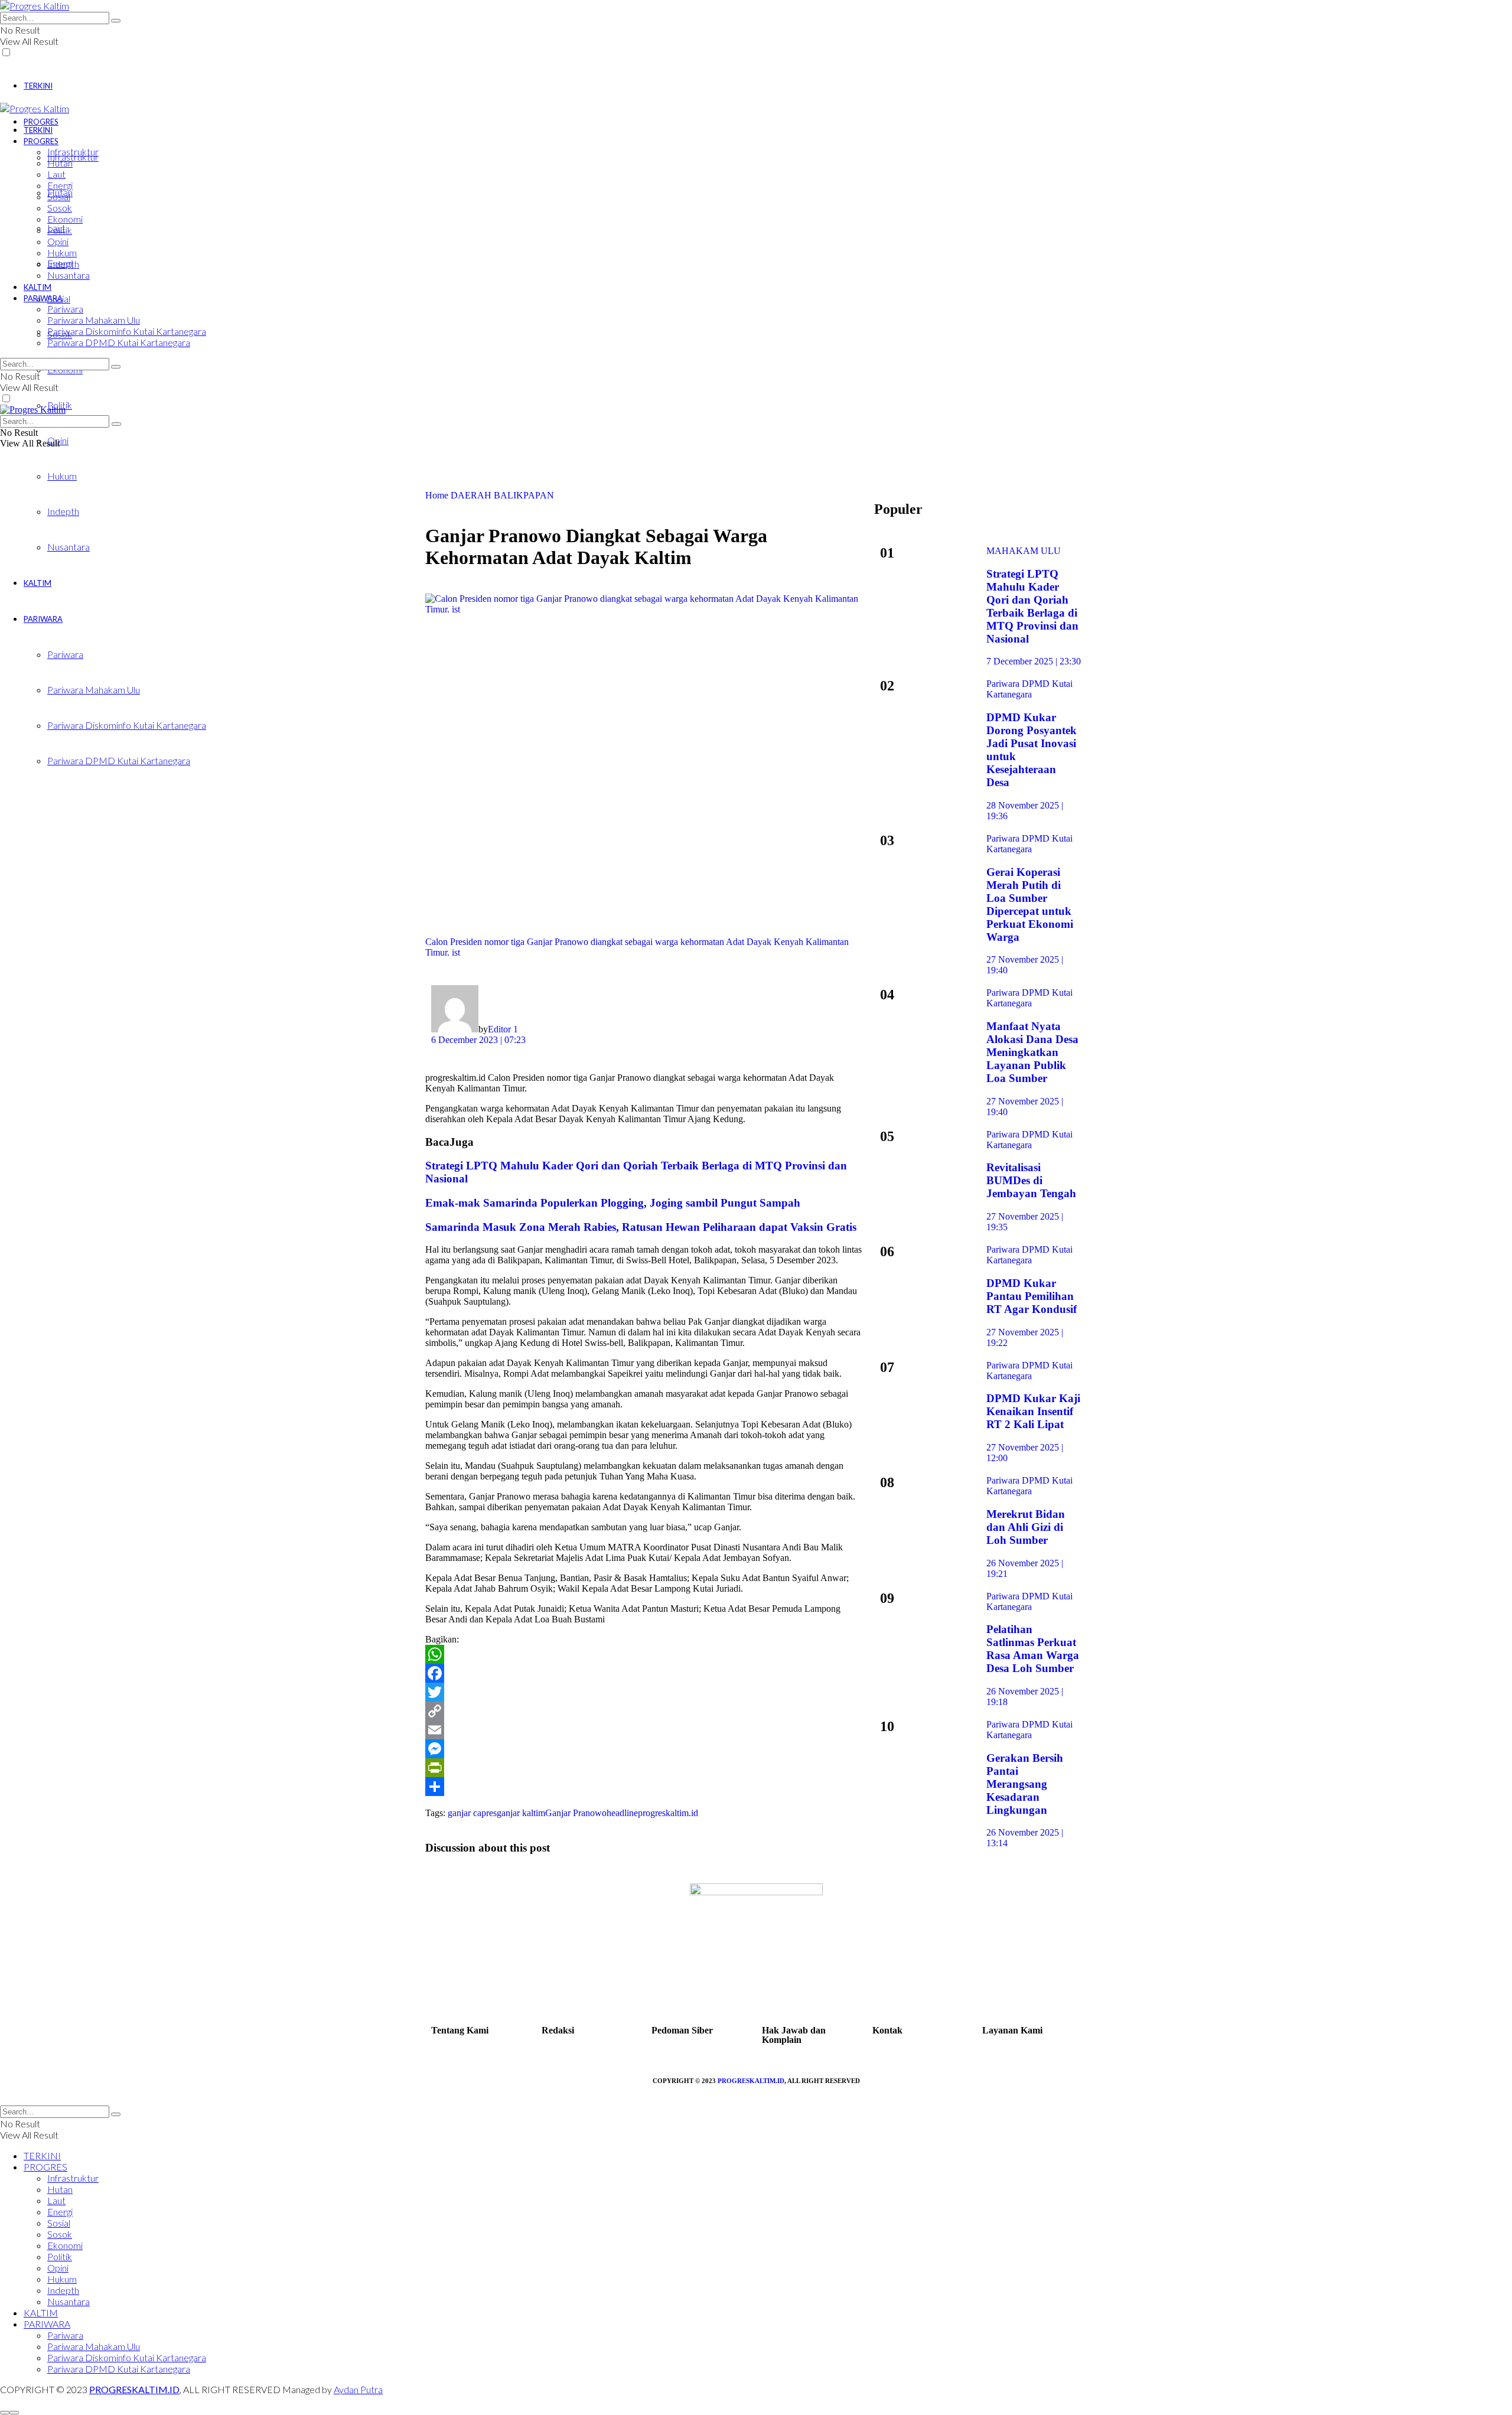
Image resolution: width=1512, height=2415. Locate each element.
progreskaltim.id (668, 1813)
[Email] (644, 1730)
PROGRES (41, 122)
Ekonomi (65, 219)
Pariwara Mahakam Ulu (94, 320)
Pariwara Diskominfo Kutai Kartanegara (127, 331)
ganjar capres (472, 1813)
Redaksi (558, 2030)
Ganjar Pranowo (576, 1813)
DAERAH (471, 495)
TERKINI (38, 86)
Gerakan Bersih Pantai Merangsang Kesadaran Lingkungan (1025, 1784)
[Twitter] (644, 1692)
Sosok (60, 208)
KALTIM (38, 287)
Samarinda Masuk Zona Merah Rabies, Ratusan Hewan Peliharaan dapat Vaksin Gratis (641, 1227)
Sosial (59, 196)
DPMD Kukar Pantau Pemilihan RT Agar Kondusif (1032, 1296)
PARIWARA (43, 298)
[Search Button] (116, 21)
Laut (56, 174)
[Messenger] (644, 1749)
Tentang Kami (460, 2030)
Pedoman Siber (682, 2030)
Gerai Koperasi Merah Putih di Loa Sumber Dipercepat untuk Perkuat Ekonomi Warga (1030, 905)
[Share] (644, 1787)
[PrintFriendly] (644, 1768)
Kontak (887, 2030)
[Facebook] (644, 1673)
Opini (58, 241)
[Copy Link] (644, 1711)
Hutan (60, 163)
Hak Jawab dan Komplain (794, 2035)
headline (622, 1813)
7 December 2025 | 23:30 (1034, 661)
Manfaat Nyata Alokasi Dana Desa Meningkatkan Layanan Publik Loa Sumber (1032, 1052)
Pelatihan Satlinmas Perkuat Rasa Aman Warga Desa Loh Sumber (1033, 1649)
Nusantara (69, 275)
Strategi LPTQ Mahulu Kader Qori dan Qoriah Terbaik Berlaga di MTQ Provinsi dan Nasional (1032, 606)
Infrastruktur (73, 151)
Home (437, 495)
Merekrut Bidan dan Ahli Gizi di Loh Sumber (1026, 1527)
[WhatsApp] (644, 1654)
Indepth (63, 264)
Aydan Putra (358, 2389)
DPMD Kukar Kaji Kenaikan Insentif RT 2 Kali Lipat (1033, 1411)
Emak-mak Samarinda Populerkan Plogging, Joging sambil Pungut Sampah (613, 1203)
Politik (60, 230)
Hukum (62, 476)
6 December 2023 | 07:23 (478, 1040)
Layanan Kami (1012, 2030)
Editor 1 (503, 1029)
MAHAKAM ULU (1024, 551)
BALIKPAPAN (524, 495)
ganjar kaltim (521, 1813)
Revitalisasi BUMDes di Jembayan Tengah (1031, 1180)
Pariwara (65, 309)
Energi (60, 185)
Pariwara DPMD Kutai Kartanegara (119, 342)
